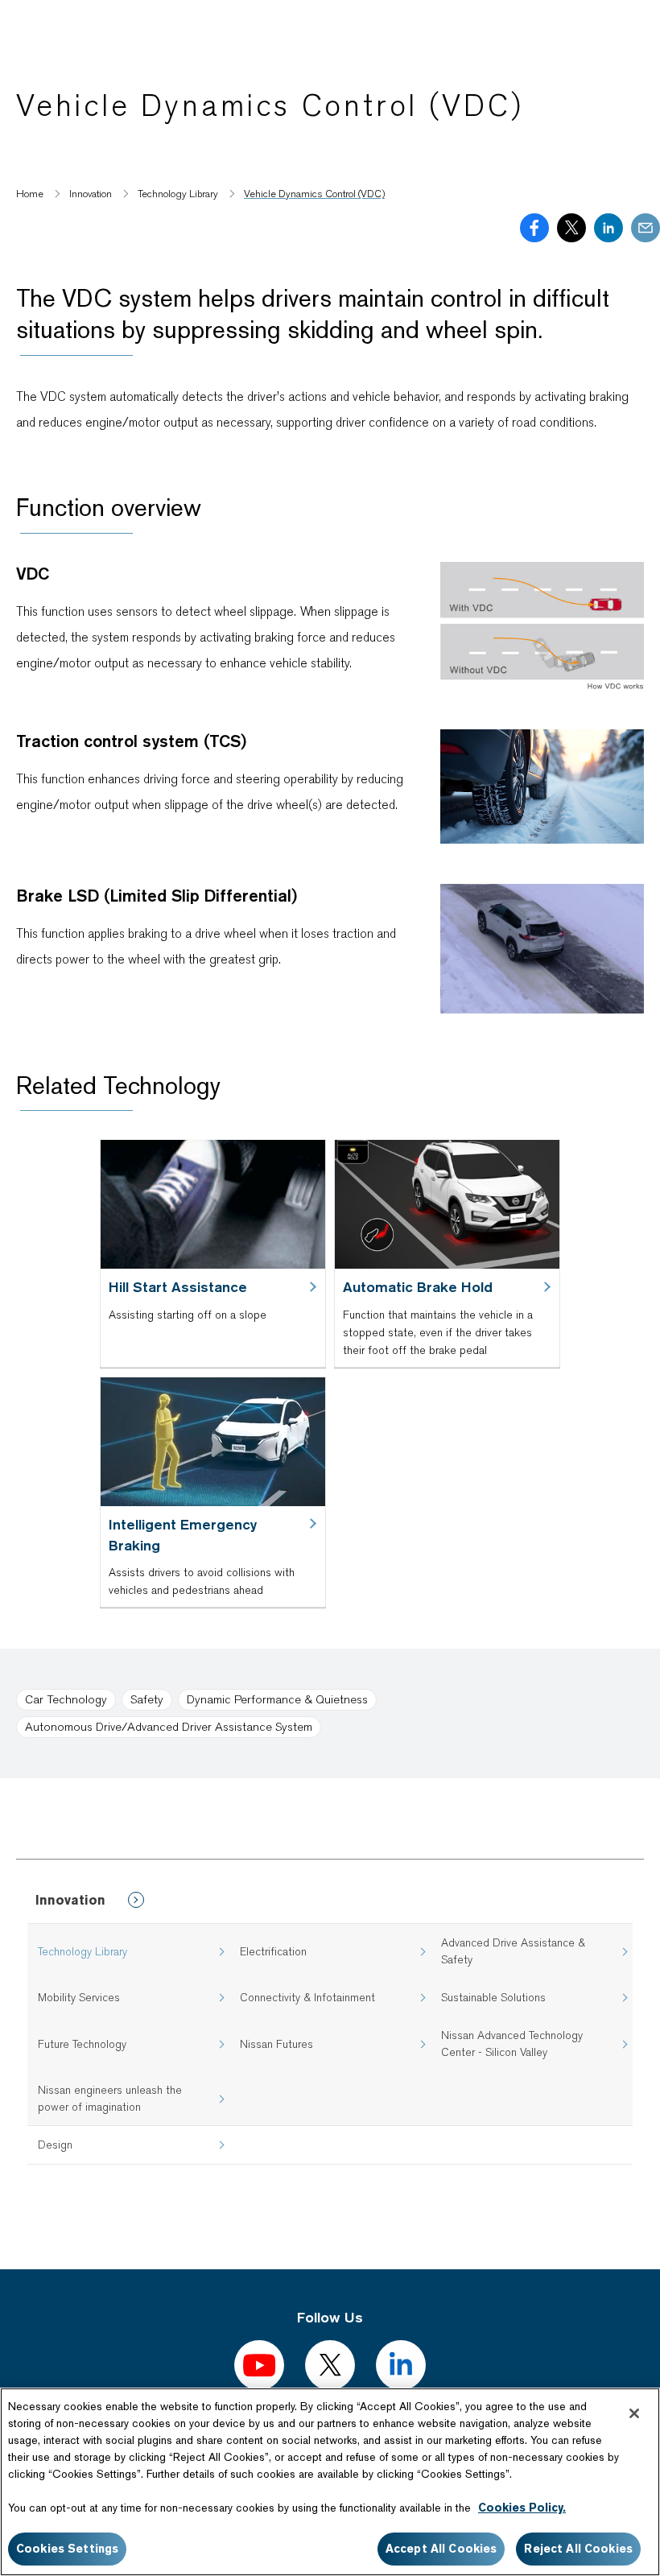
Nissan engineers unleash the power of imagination (110, 2098)
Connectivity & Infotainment (307, 1997)
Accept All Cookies (441, 2549)
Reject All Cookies (578, 2549)
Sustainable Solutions (493, 1997)
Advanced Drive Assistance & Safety (513, 1951)
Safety (147, 1699)
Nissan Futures (276, 2044)
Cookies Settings (67, 2549)
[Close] (634, 2413)
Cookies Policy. (522, 2508)
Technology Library (82, 1951)
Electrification (273, 1951)
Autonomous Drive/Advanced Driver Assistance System (169, 1727)
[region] (330, 2482)
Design (55, 2145)
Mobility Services (79, 1997)
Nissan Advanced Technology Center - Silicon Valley (512, 2043)
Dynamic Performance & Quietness (277, 1699)
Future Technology (82, 2044)
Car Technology (66, 1699)
